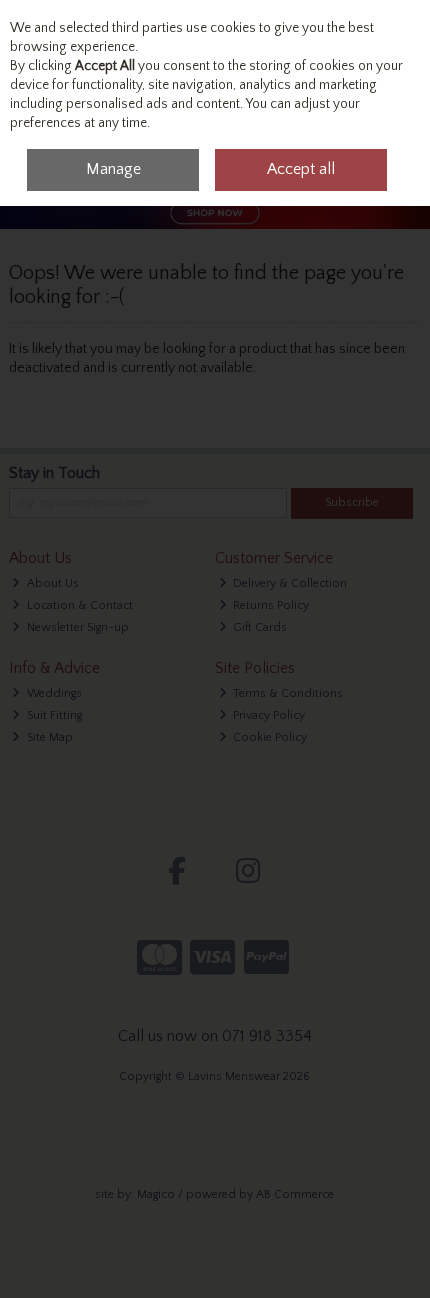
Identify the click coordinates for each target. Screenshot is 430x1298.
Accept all (301, 169)
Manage (113, 169)
